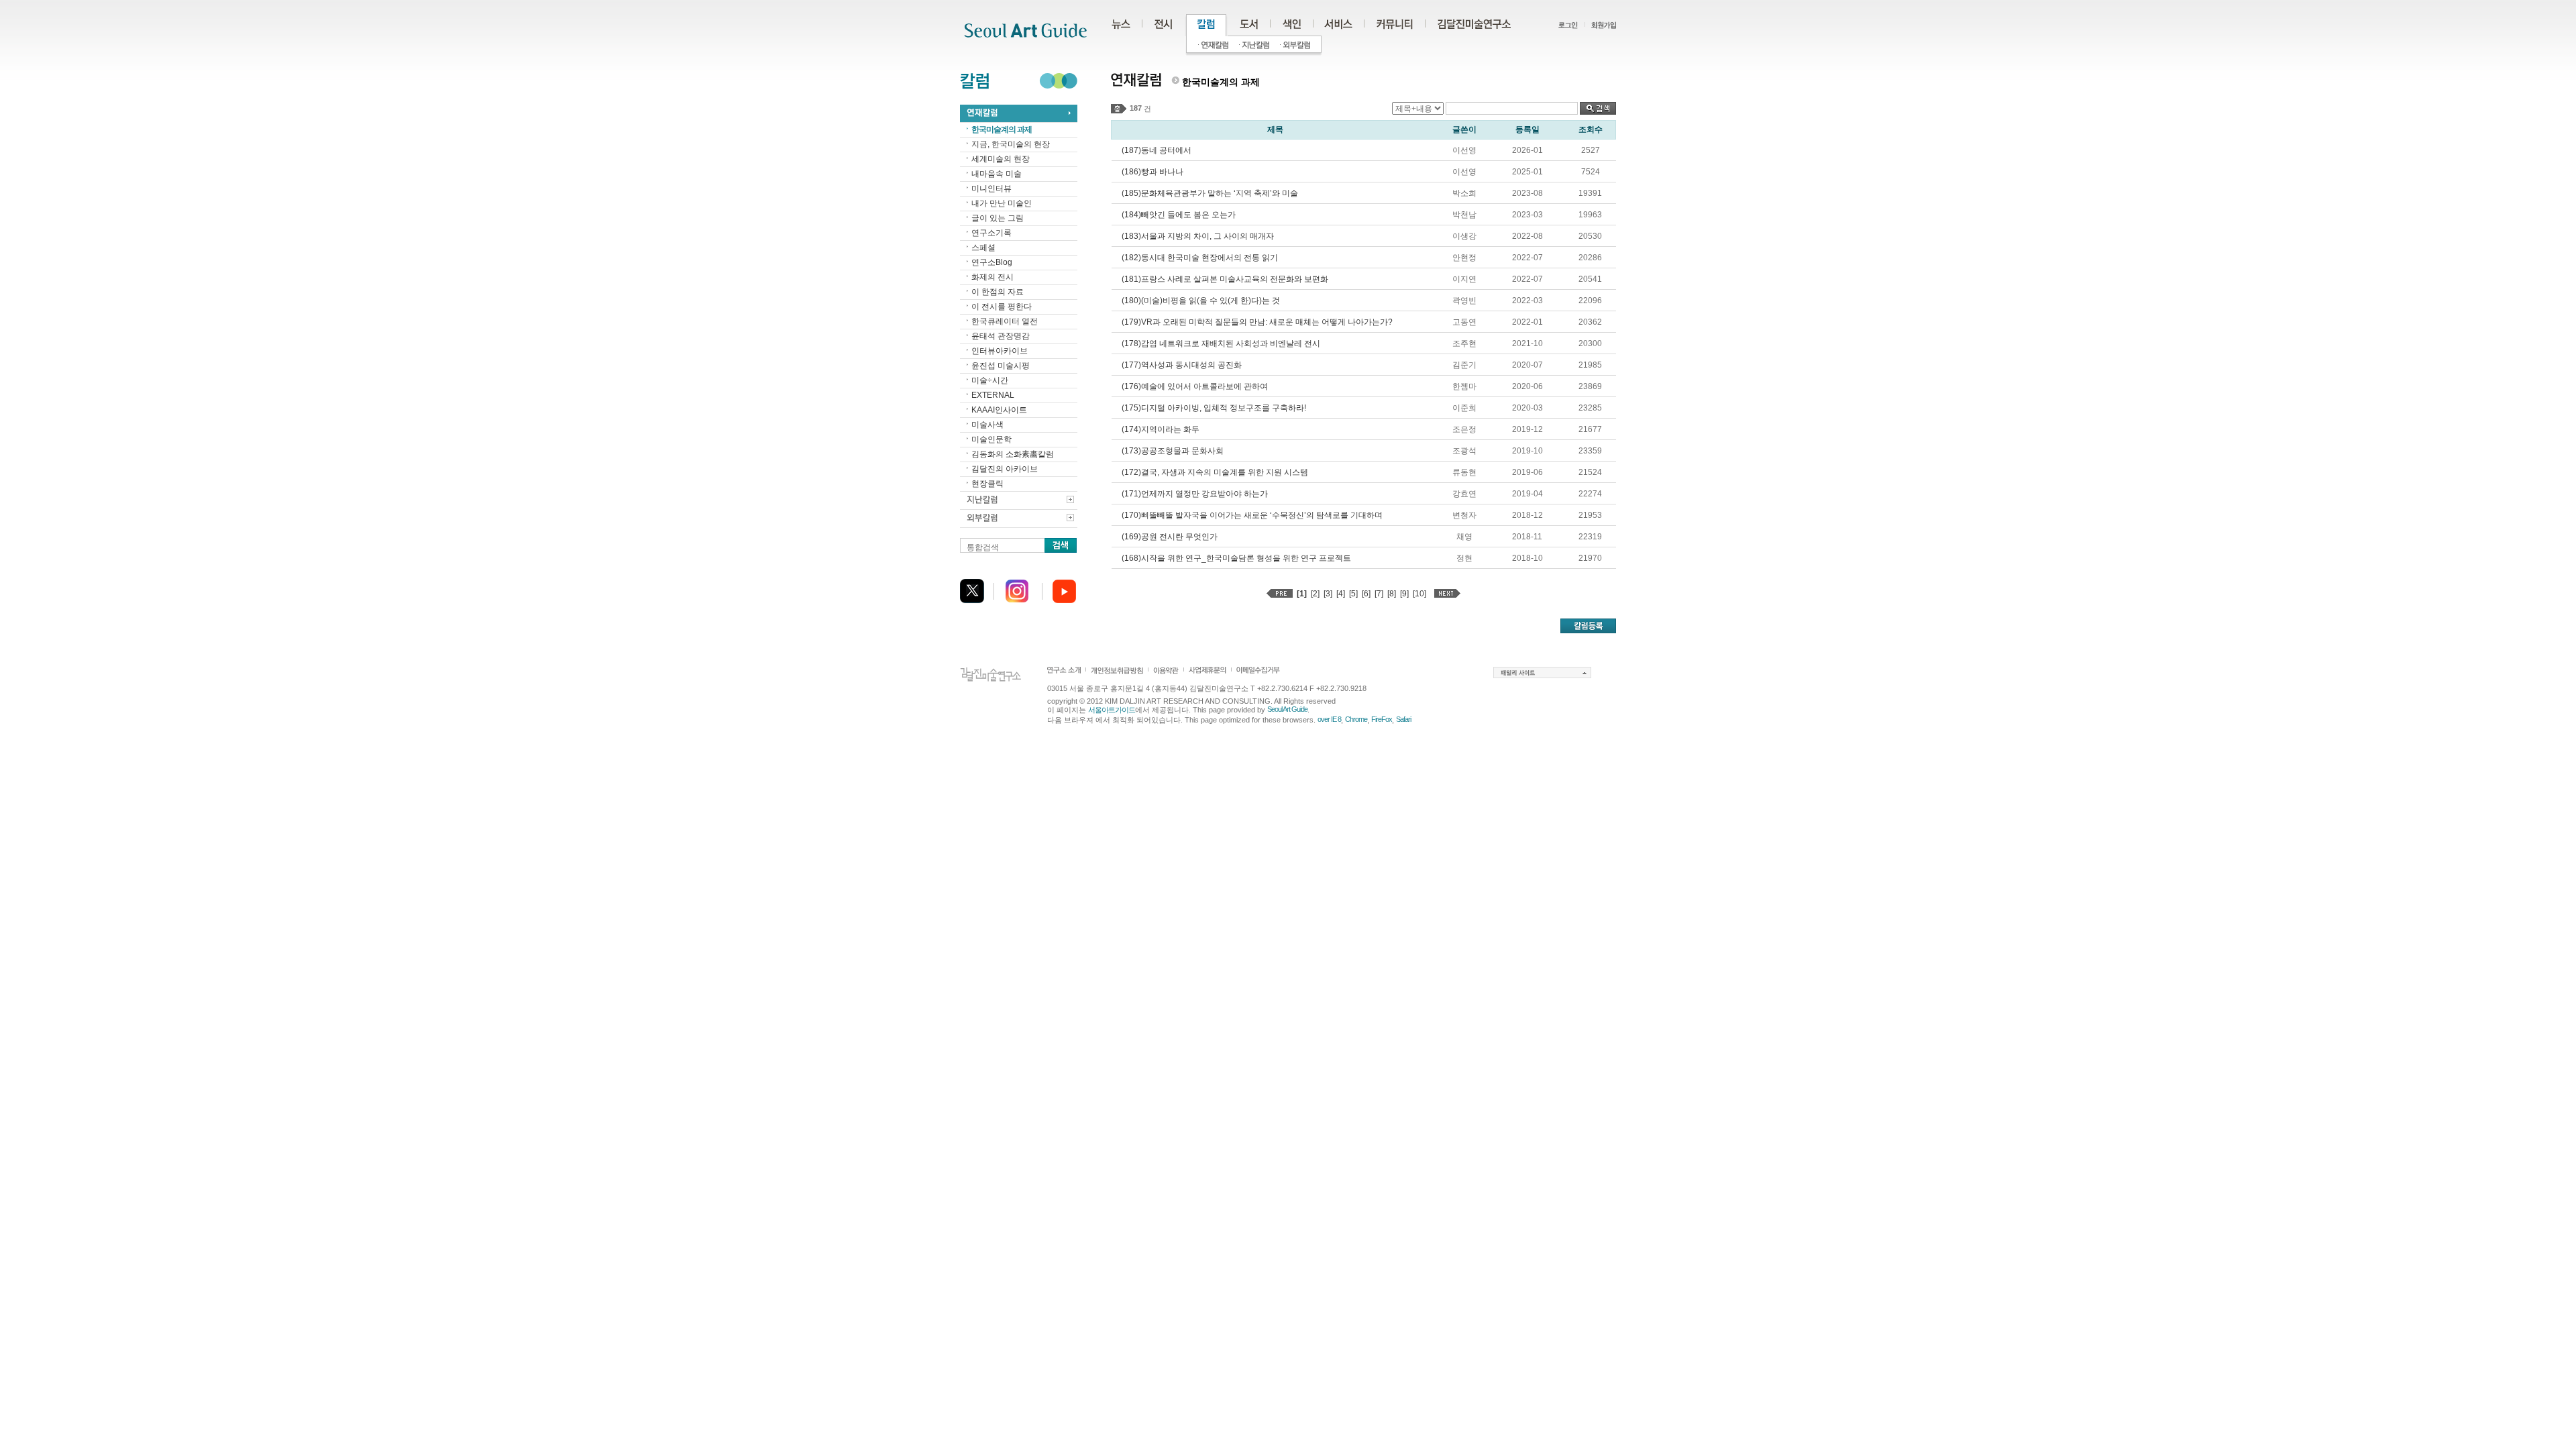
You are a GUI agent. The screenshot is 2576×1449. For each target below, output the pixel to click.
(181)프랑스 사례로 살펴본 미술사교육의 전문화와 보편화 (1225, 279)
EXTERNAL (993, 395)
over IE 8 (1329, 719)
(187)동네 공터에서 (1157, 150)
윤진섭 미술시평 (1001, 366)
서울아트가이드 (1112, 710)
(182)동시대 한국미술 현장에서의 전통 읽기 (1200, 258)
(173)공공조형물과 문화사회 (1173, 451)
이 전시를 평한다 (1002, 307)
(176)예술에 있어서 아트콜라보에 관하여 (1195, 386)
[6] (1366, 594)
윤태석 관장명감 (1001, 336)
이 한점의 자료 (998, 292)
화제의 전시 (992, 277)
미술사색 (987, 425)
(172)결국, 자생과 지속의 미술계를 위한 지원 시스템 (1215, 472)
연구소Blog (992, 262)
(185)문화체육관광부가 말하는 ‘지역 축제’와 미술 (1210, 193)
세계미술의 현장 (1001, 159)
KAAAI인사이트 (999, 410)
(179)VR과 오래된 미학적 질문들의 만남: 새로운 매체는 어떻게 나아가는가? (1257, 322)
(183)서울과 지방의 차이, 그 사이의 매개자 (1198, 236)
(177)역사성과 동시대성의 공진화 (1182, 365)
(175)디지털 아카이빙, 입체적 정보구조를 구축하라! (1214, 408)
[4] (1341, 594)
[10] (1419, 594)
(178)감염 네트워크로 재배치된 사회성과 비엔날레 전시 (1221, 343)
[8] (1392, 594)
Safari (1403, 719)
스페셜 (983, 248)
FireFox (1382, 719)
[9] (1404, 594)
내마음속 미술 (997, 174)
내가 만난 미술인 (1002, 203)
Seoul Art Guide (1287, 709)
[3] (1328, 594)
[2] (1315, 594)
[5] (1353, 594)
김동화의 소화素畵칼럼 (1013, 454)
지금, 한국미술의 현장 (1011, 144)
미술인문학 (991, 439)
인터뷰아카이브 (1000, 351)
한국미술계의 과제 (1002, 129)
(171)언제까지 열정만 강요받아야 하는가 (1195, 494)
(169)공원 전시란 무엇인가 (1170, 537)
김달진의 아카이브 (1005, 469)
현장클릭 (987, 484)
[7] (1379, 594)
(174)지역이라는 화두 (1161, 429)
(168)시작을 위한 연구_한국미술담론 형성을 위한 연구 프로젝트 (1236, 558)
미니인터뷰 (991, 189)
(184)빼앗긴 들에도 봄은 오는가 (1179, 215)
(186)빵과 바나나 (1152, 172)
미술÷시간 (990, 380)
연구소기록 (991, 233)
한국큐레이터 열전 (1005, 321)
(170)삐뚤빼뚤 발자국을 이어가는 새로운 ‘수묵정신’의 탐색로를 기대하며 (1252, 515)
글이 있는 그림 (998, 218)
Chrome (1356, 719)
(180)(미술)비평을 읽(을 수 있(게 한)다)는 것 (1201, 301)
